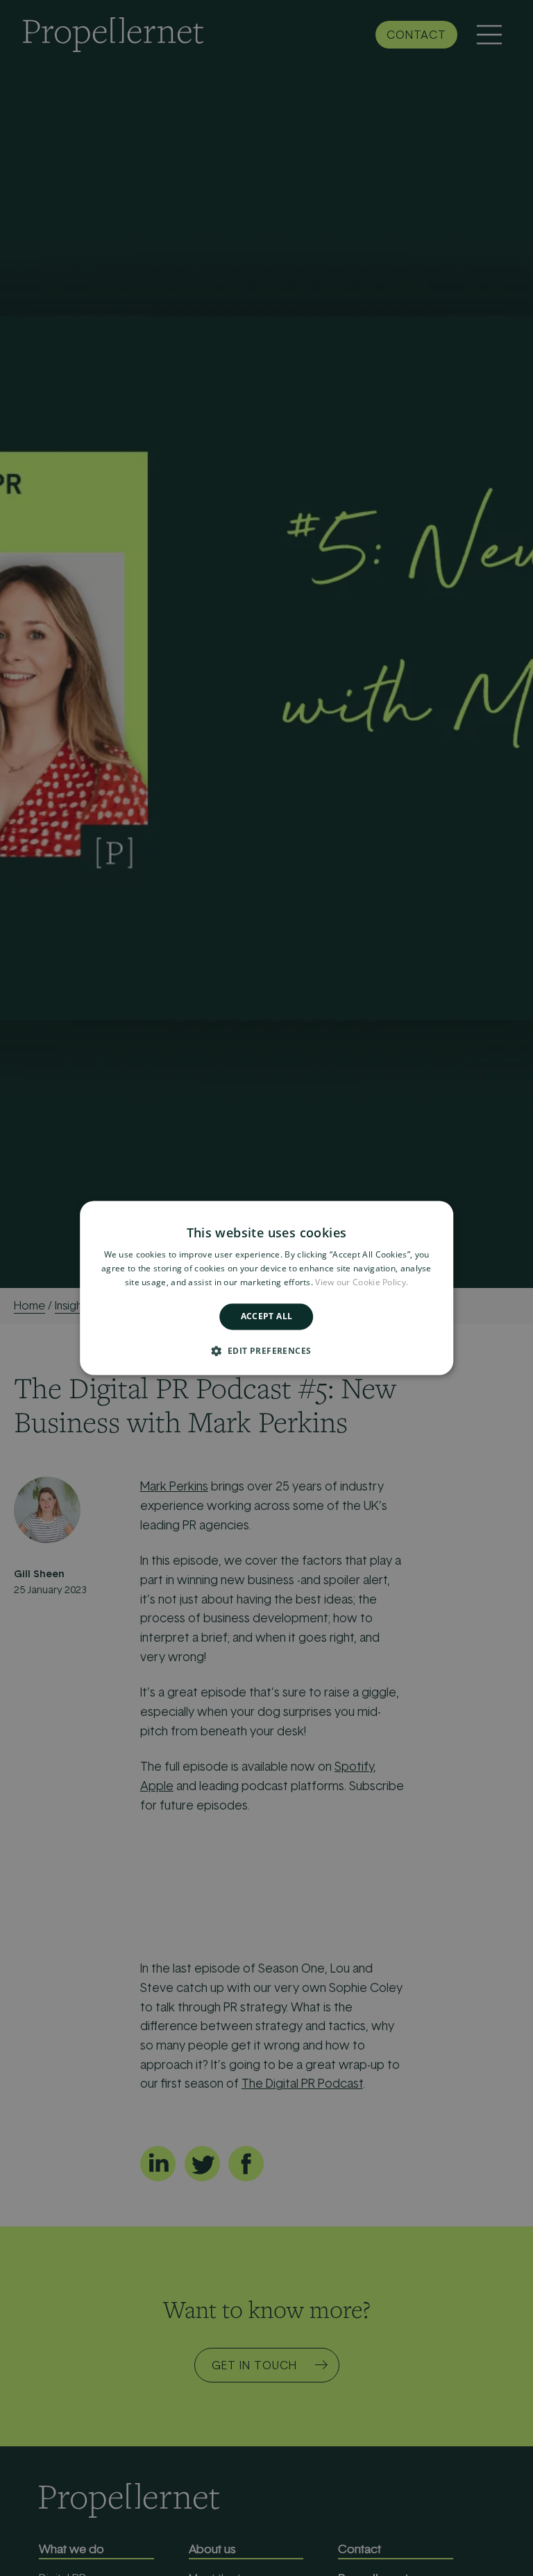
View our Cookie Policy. (362, 1282)
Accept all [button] (267, 1316)
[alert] (266, 1288)
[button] (267, 1351)
